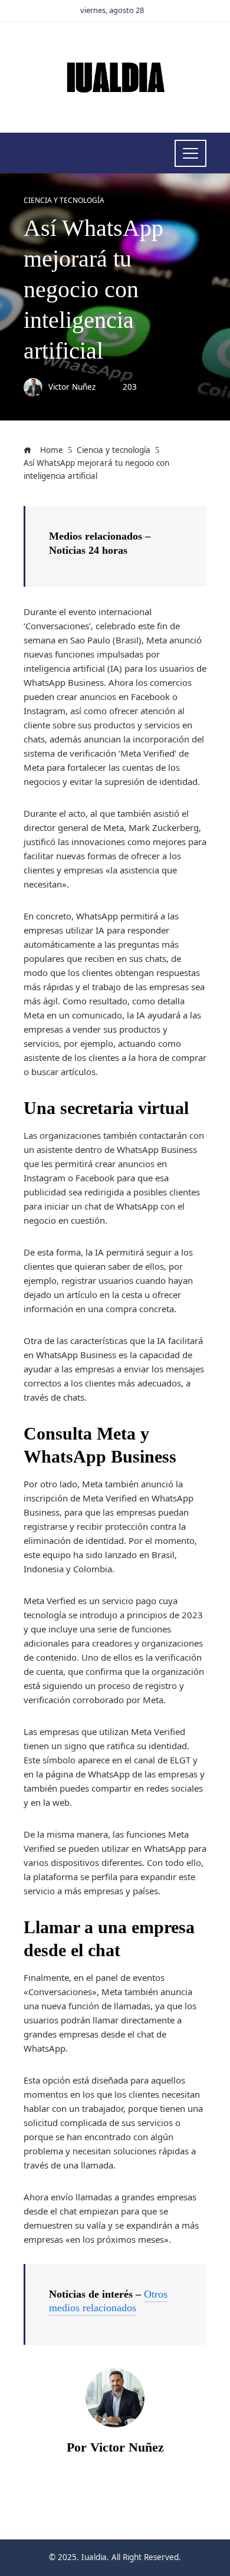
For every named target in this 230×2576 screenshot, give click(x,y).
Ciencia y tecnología (64, 201)
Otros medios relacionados (108, 2301)
